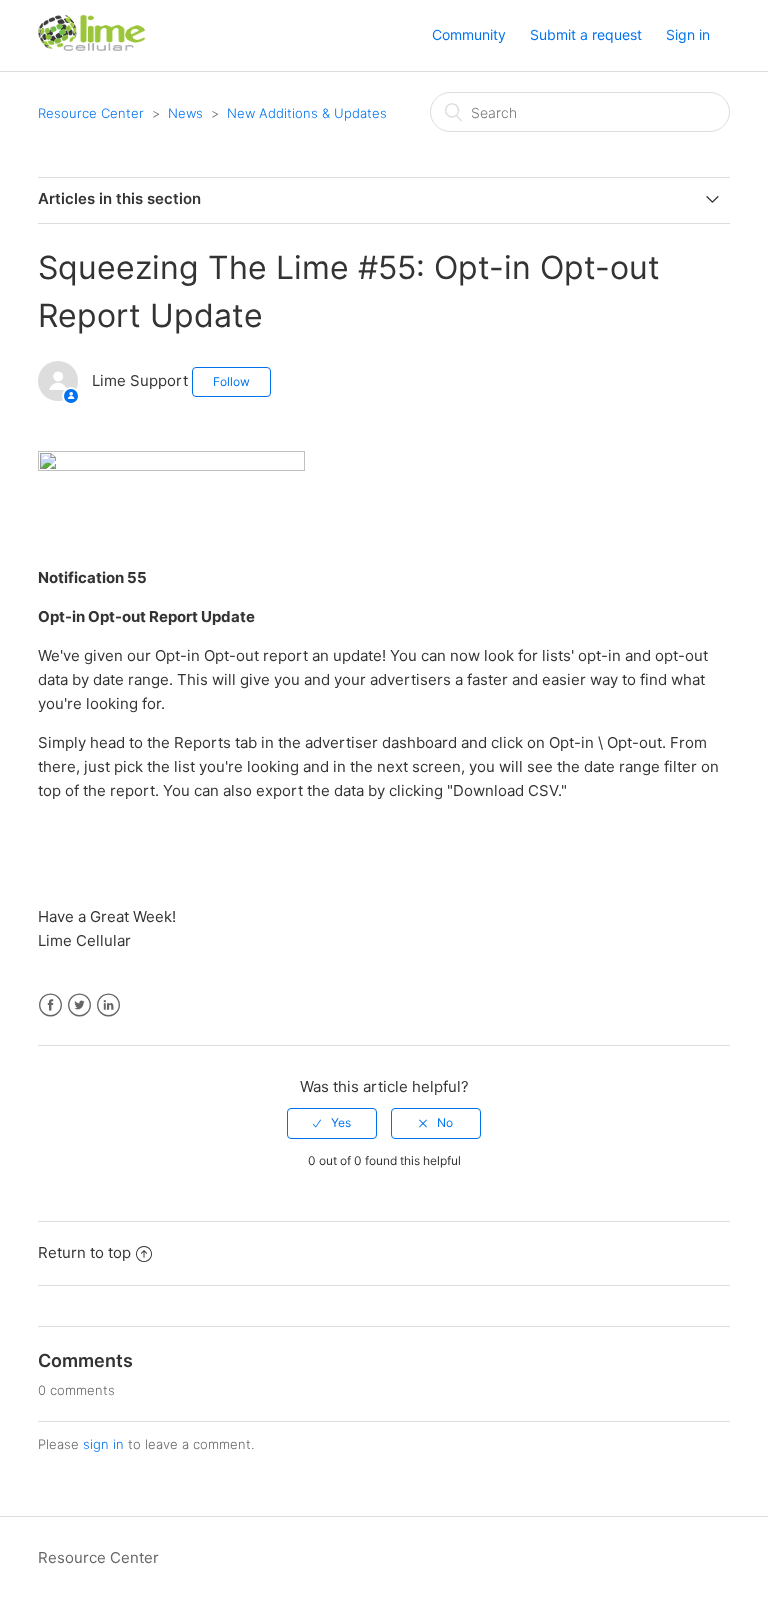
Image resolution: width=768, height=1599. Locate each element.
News (185, 113)
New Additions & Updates (307, 113)
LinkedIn (108, 1005)
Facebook (50, 1005)
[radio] (332, 1123)
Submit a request (586, 34)
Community (469, 34)
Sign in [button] (688, 34)
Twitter (79, 1005)
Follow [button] (231, 381)
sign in (103, 1444)
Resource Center (91, 113)
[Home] (91, 45)
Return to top (84, 1252)
